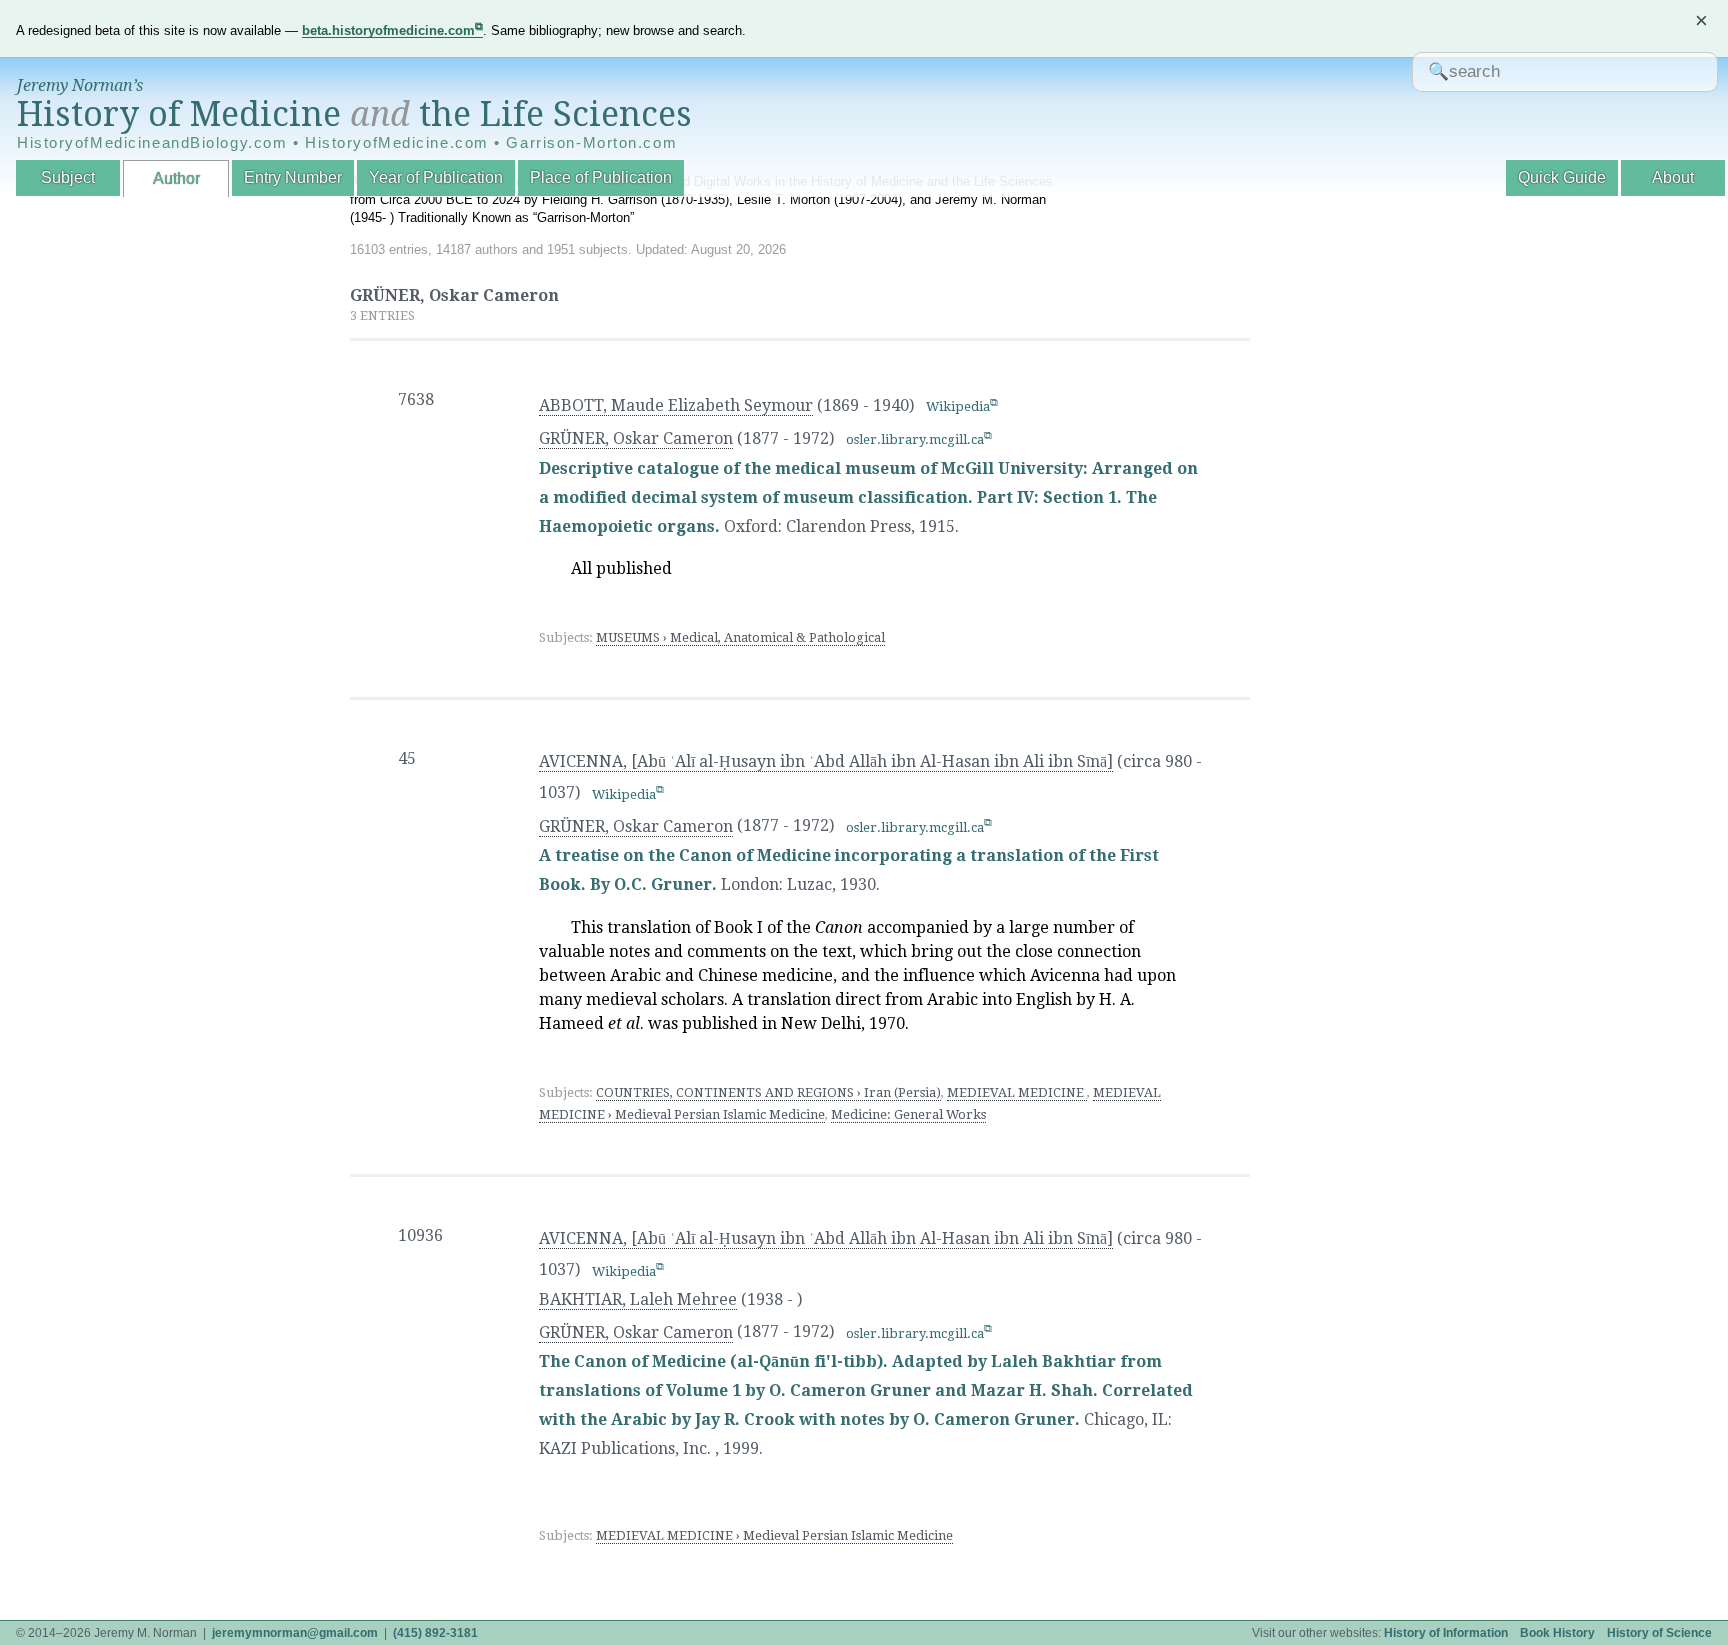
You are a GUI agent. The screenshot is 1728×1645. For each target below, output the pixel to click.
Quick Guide (1562, 177)
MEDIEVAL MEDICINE (1017, 1092)
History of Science (1659, 1633)
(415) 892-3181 (435, 1633)
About (1673, 177)
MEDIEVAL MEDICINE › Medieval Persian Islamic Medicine (774, 1535)
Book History (1557, 1633)
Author (176, 178)
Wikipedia (958, 406)
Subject (68, 177)
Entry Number (293, 177)
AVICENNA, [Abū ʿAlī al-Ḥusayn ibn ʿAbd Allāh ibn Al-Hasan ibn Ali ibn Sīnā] (826, 761)
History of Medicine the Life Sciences (354, 114)
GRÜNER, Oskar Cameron (636, 438)
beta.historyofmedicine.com (388, 30)
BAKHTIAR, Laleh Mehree (638, 1299)
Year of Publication (436, 177)
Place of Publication (601, 177)
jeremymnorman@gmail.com (295, 1633)
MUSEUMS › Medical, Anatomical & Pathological (740, 637)
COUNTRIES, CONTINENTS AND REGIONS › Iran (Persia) (768, 1092)
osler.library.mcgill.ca (915, 439)
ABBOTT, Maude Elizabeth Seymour (676, 405)
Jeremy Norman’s (80, 85)
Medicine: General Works (908, 1114)
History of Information (1446, 1633)
